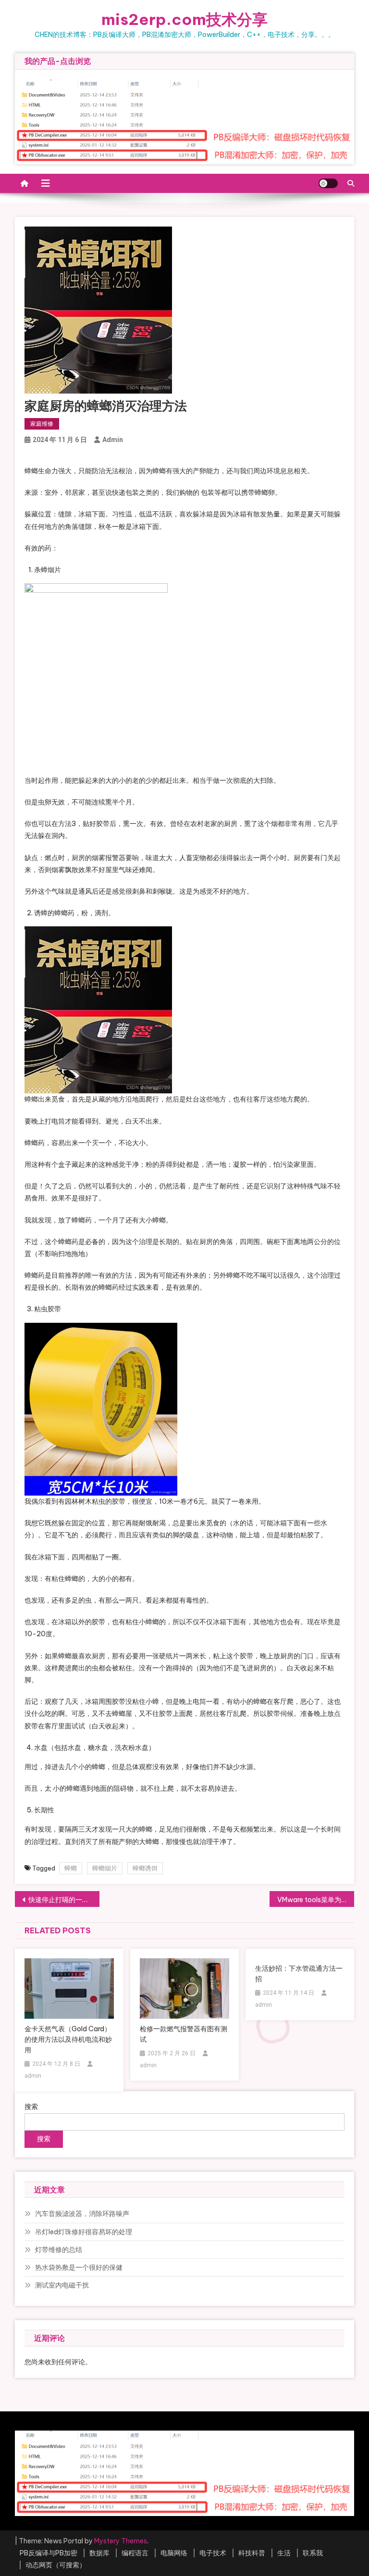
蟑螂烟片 (105, 1868)
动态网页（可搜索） (56, 2565)
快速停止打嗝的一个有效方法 (64, 1900)
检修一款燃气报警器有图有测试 (184, 2034)
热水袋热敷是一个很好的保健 (79, 2267)
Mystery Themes (121, 2541)
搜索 (31, 2107)
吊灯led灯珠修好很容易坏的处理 (84, 2232)
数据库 (99, 2553)
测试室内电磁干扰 (62, 2285)
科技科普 (252, 2553)
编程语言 (135, 2553)
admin (113, 440)
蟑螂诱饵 (145, 1868)
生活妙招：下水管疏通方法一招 (299, 1974)
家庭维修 (42, 424)
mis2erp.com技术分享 (184, 19)
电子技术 (213, 2553)
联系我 (313, 2553)
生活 (284, 2553)
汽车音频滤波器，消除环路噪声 (82, 2214)
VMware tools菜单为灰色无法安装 (316, 1900)
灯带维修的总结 (59, 2250)
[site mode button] (328, 183)
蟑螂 (71, 1868)
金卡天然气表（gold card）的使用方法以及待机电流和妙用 (68, 2039)
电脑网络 (174, 2553)
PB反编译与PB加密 (49, 2553)
